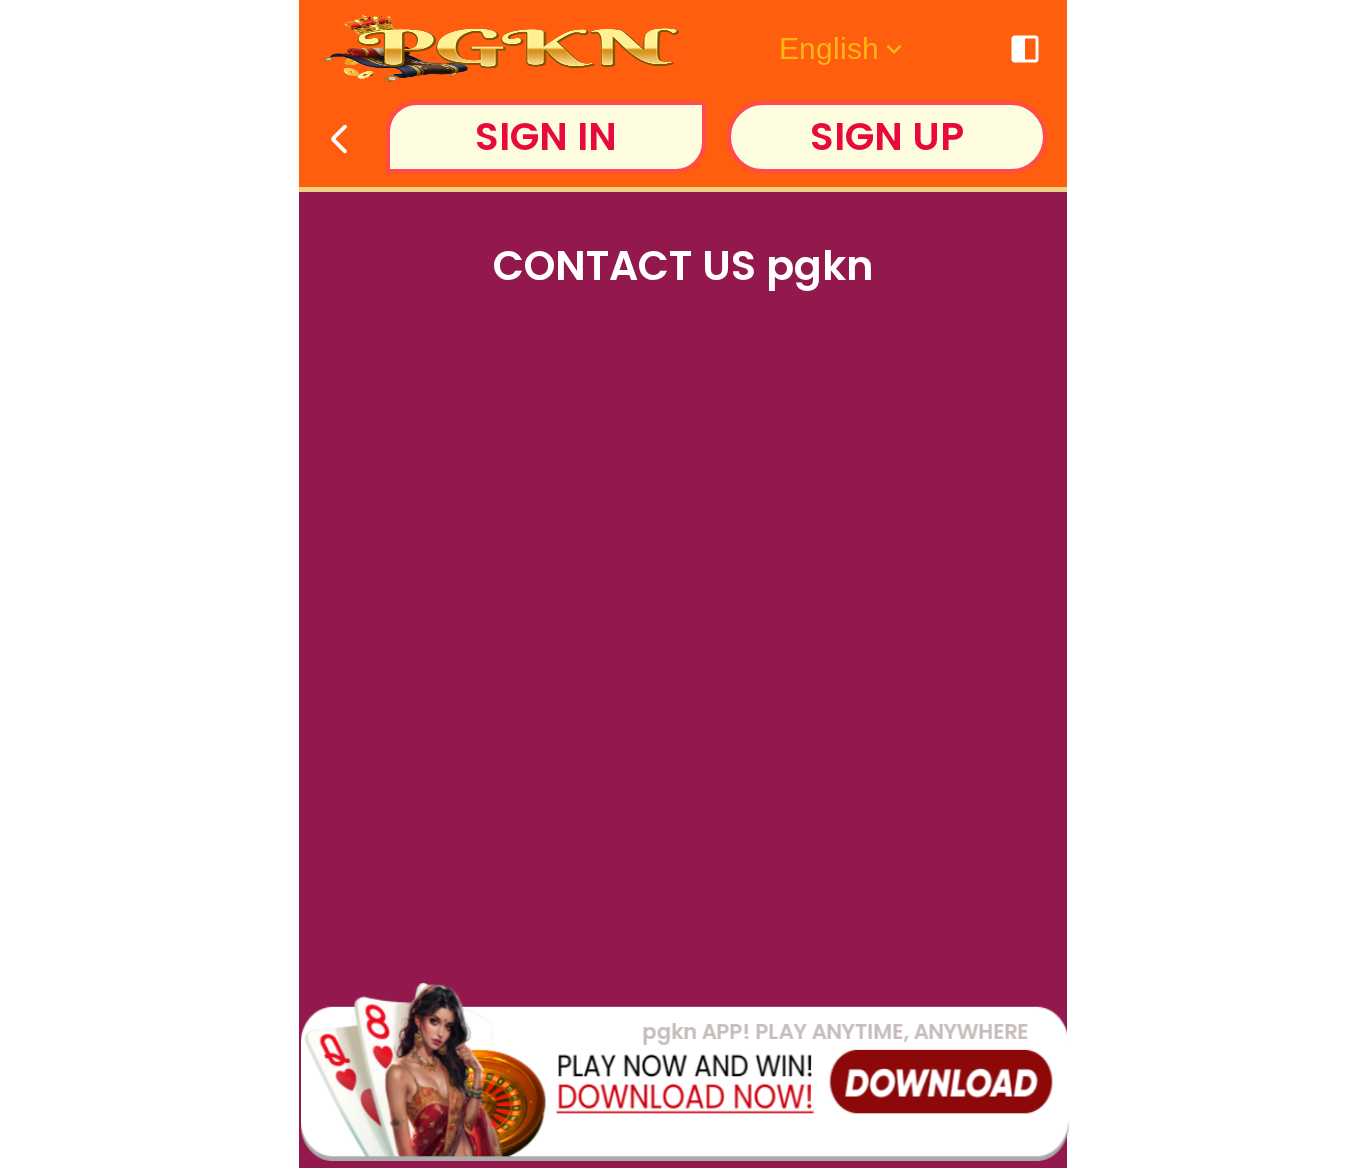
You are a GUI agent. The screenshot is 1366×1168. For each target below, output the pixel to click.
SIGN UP (887, 136)
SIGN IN (546, 136)
